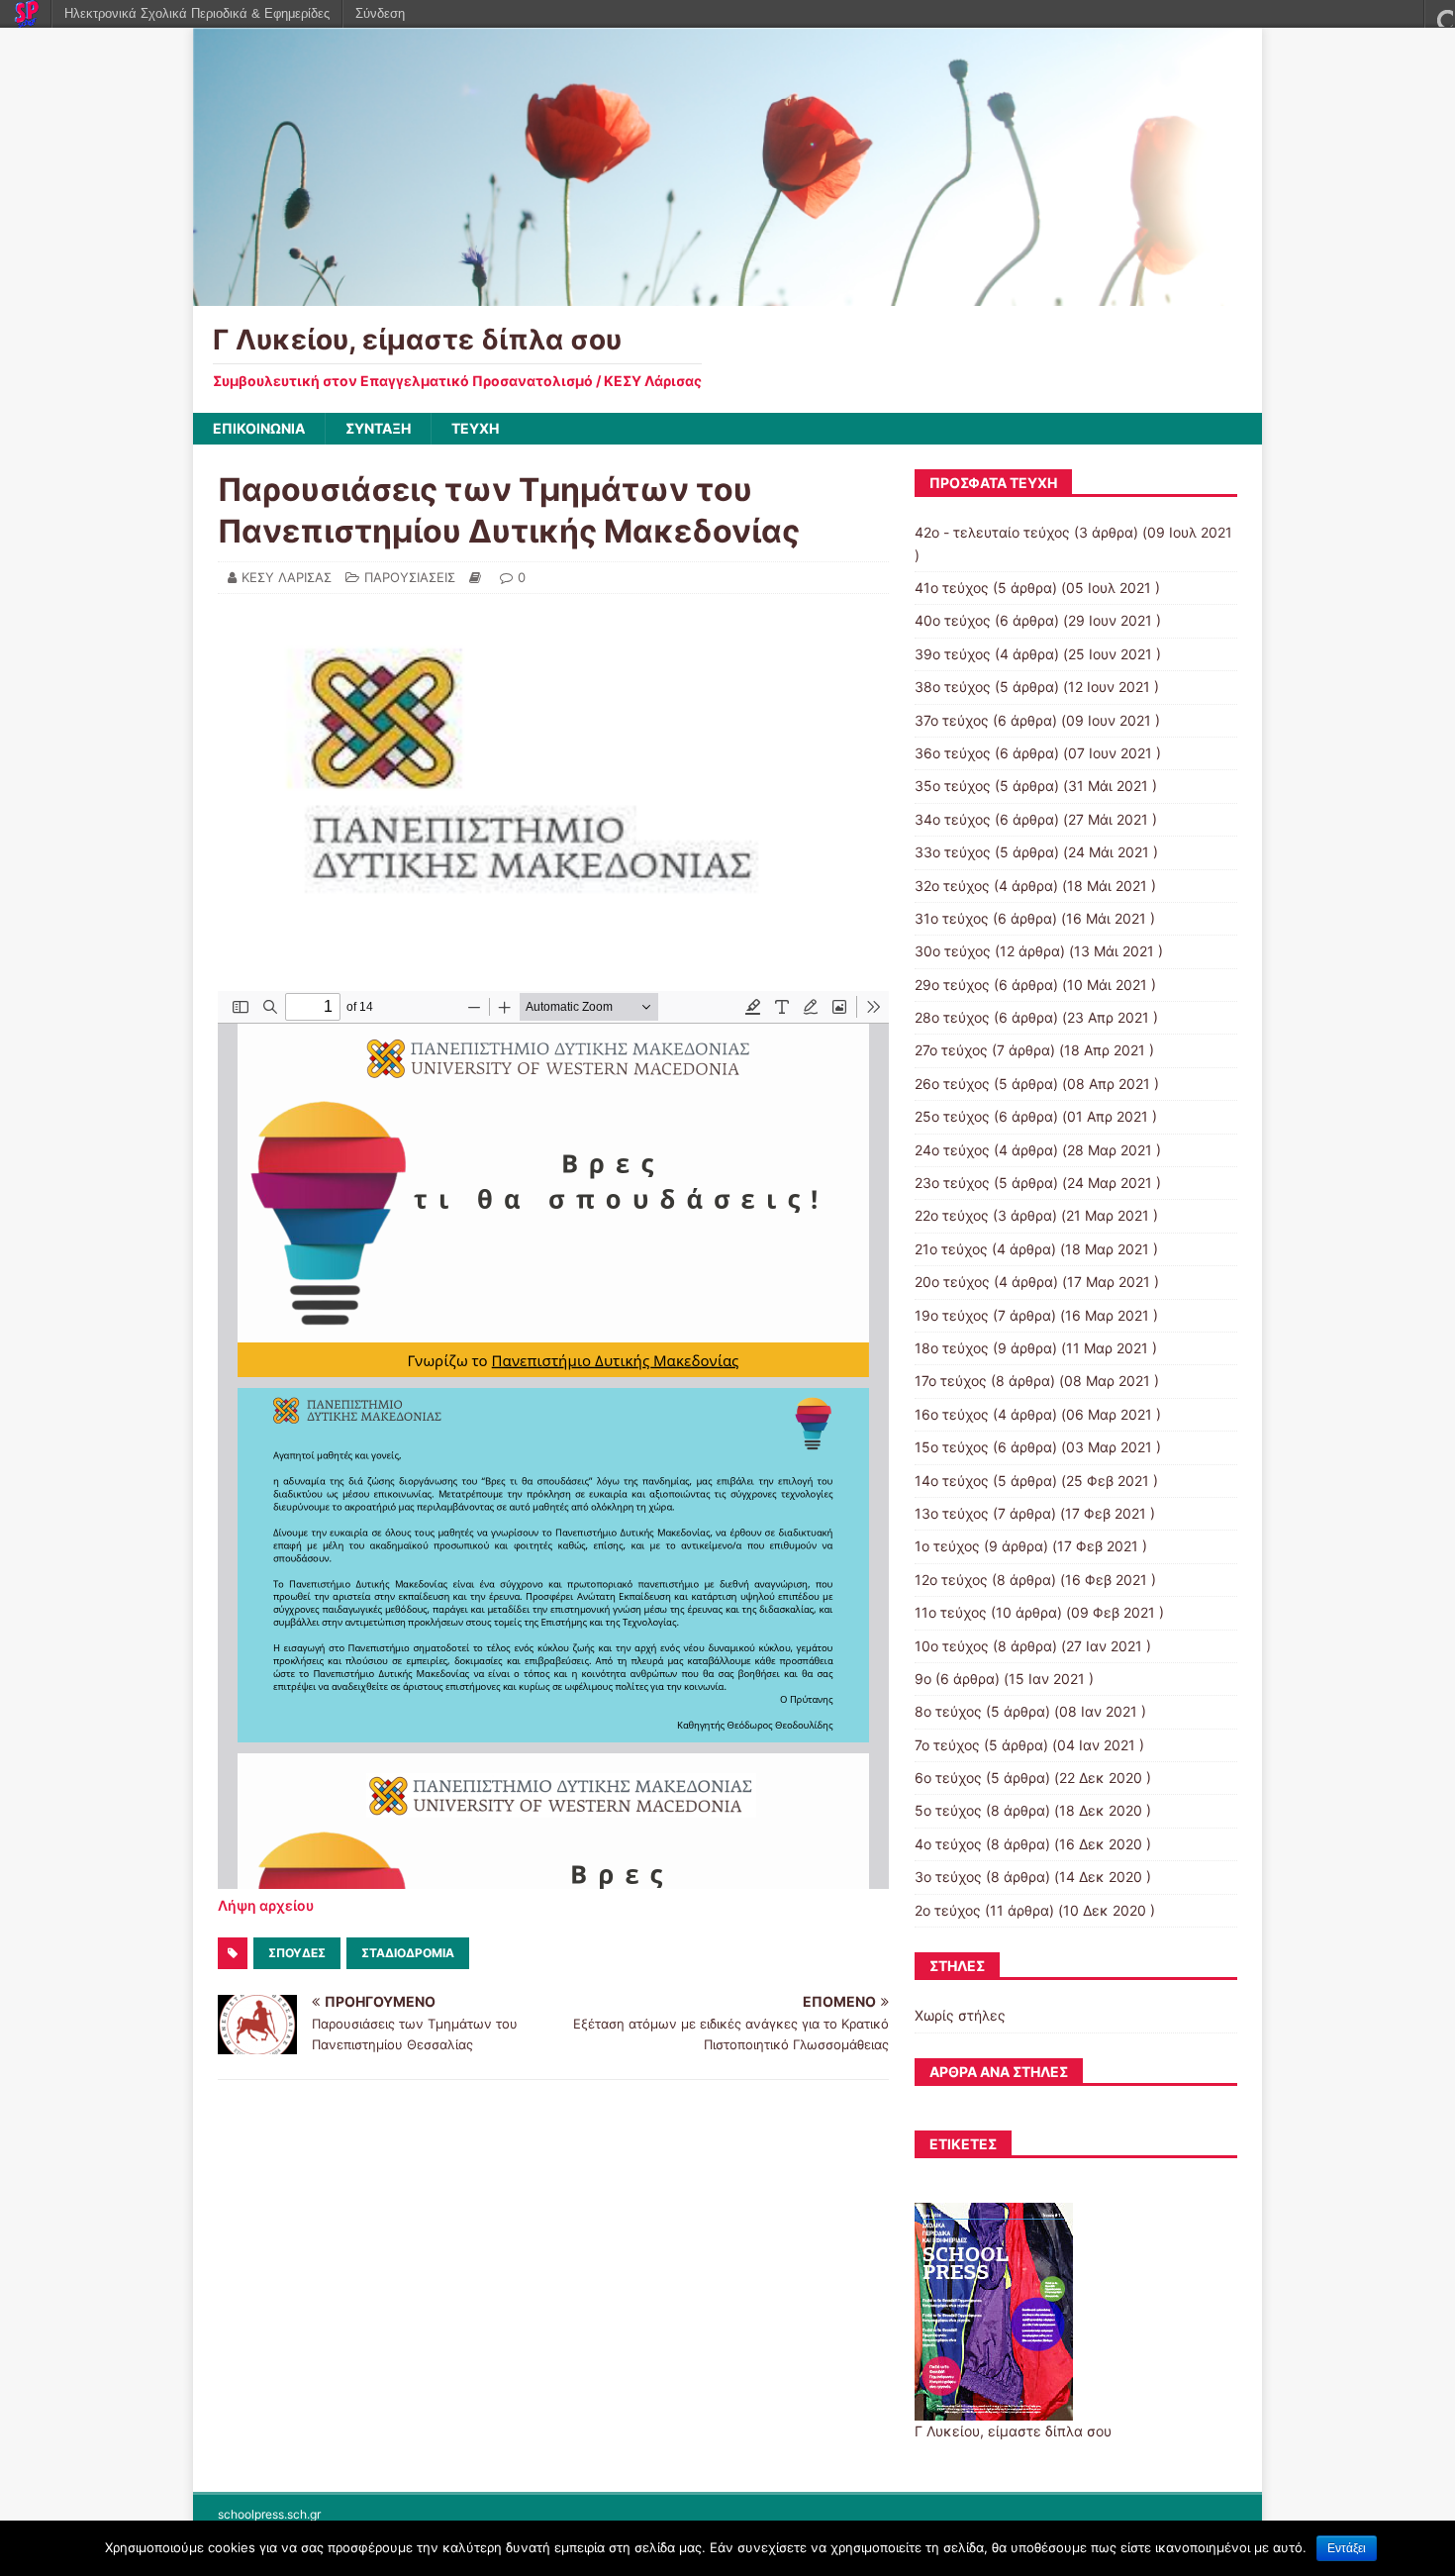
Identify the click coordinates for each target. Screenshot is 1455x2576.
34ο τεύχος (953, 819)
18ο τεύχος (952, 1348)
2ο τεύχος (948, 1910)
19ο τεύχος (952, 1315)
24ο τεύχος (952, 1150)
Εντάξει (1347, 2548)
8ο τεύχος (948, 1711)
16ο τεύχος (952, 1414)
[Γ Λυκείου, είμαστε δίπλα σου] (727, 295)
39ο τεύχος (953, 654)
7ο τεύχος (947, 1745)
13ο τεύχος (952, 1513)
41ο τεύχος (952, 588)
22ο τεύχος (952, 1215)
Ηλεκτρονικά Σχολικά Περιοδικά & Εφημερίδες (197, 13)
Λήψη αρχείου (266, 1905)
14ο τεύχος (952, 1481)
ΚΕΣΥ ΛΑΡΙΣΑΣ (287, 577)
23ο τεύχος (952, 1183)
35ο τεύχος (953, 786)
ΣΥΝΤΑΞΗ (378, 428)
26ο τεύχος (952, 1084)
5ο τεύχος (948, 1810)
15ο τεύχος (952, 1447)
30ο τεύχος (953, 951)
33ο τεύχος (953, 852)
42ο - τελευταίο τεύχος (992, 532)
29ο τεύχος (952, 985)
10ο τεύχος (952, 1646)
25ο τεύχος (952, 1116)
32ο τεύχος (952, 886)
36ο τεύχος (953, 753)
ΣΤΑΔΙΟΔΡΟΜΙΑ (408, 1953)
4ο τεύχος (948, 1844)
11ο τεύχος (951, 1612)
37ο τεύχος (952, 720)
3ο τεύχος (948, 1877)
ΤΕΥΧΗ (475, 428)
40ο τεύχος (953, 620)
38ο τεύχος (953, 687)
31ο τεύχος (952, 918)
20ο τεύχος (952, 1282)
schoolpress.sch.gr (269, 2514)
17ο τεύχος (951, 1381)
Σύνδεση (380, 13)
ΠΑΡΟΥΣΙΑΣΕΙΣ (410, 577)
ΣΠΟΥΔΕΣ (297, 1953)
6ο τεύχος (948, 1778)
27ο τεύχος (951, 1050)
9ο (923, 1679)
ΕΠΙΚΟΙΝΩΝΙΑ (259, 428)
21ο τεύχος (951, 1249)
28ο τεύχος (952, 1017)
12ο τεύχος (951, 1580)
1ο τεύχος (947, 1546)
